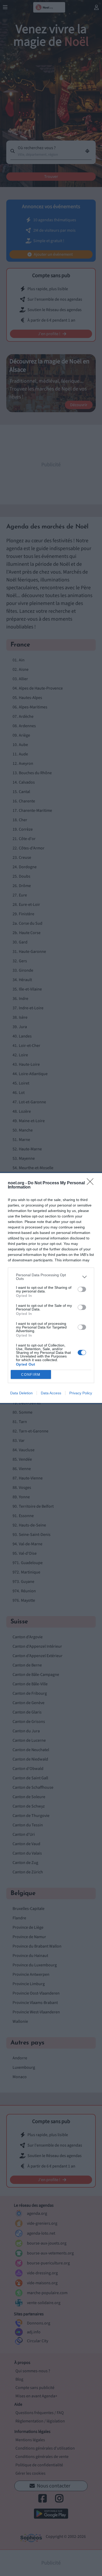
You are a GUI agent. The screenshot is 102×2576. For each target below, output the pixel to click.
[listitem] (51, 1277)
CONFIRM (31, 1375)
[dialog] (51, 1288)
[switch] (82, 1289)
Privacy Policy (81, 1393)
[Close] (92, 1183)
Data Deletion (21, 1393)
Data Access (51, 1393)
